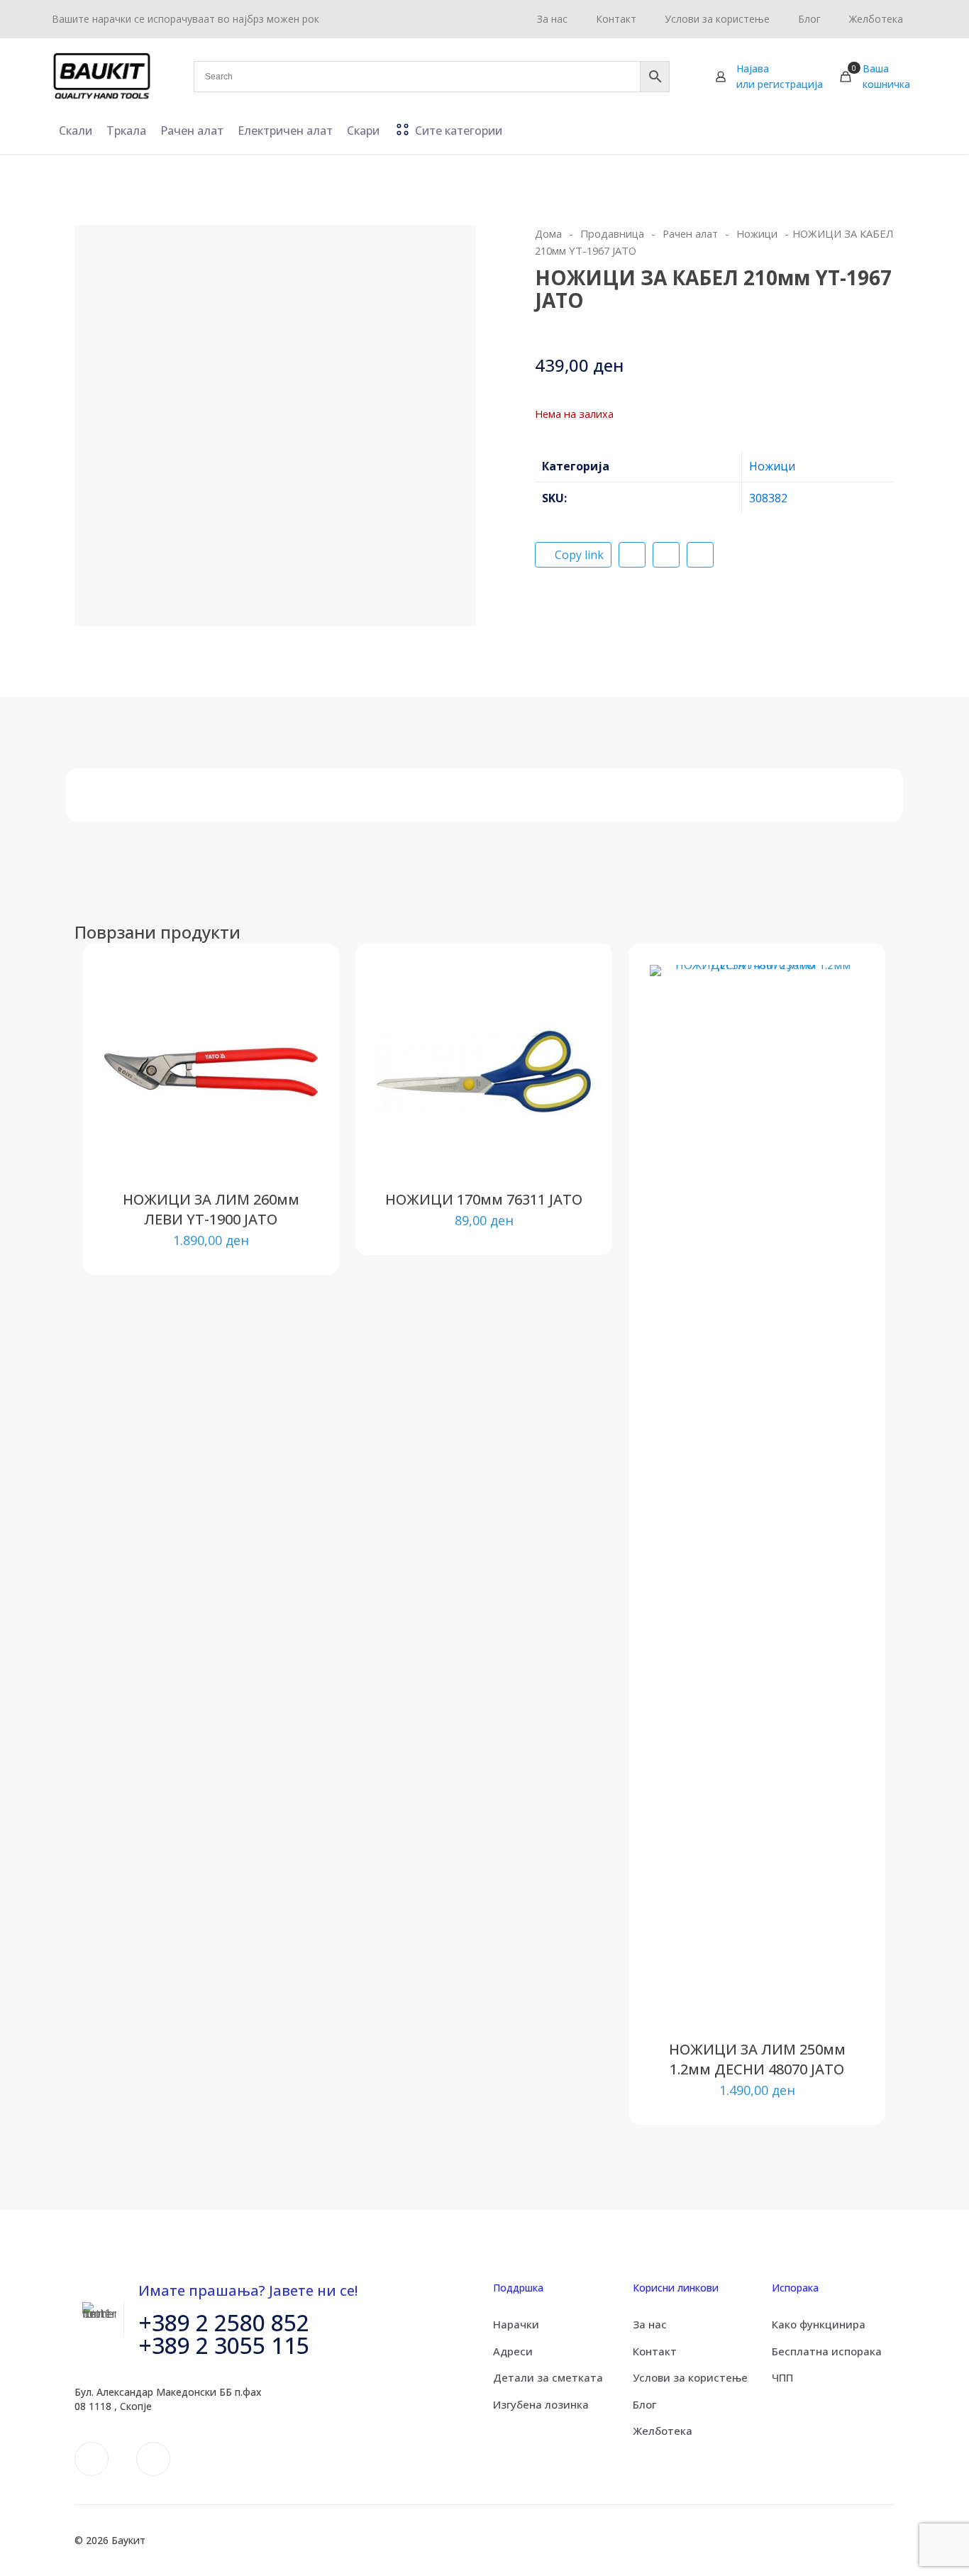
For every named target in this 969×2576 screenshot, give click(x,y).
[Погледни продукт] (298, 1015)
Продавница (612, 233)
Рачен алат (690, 233)
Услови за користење (690, 2377)
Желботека (663, 2431)
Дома (548, 233)
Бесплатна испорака (827, 2351)
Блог (644, 2404)
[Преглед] (298, 1076)
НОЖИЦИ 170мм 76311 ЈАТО (484, 1199)
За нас (650, 2324)
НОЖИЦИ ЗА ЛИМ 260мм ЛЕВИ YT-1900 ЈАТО (211, 1209)
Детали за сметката (548, 2377)
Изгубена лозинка (541, 2404)
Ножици (757, 233)
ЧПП (782, 2377)
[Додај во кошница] (298, 985)
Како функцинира (819, 2324)
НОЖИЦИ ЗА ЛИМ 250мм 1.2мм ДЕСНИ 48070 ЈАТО (757, 2059)
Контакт (655, 2351)
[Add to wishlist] (298, 1046)
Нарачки (516, 2324)
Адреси (513, 2351)
